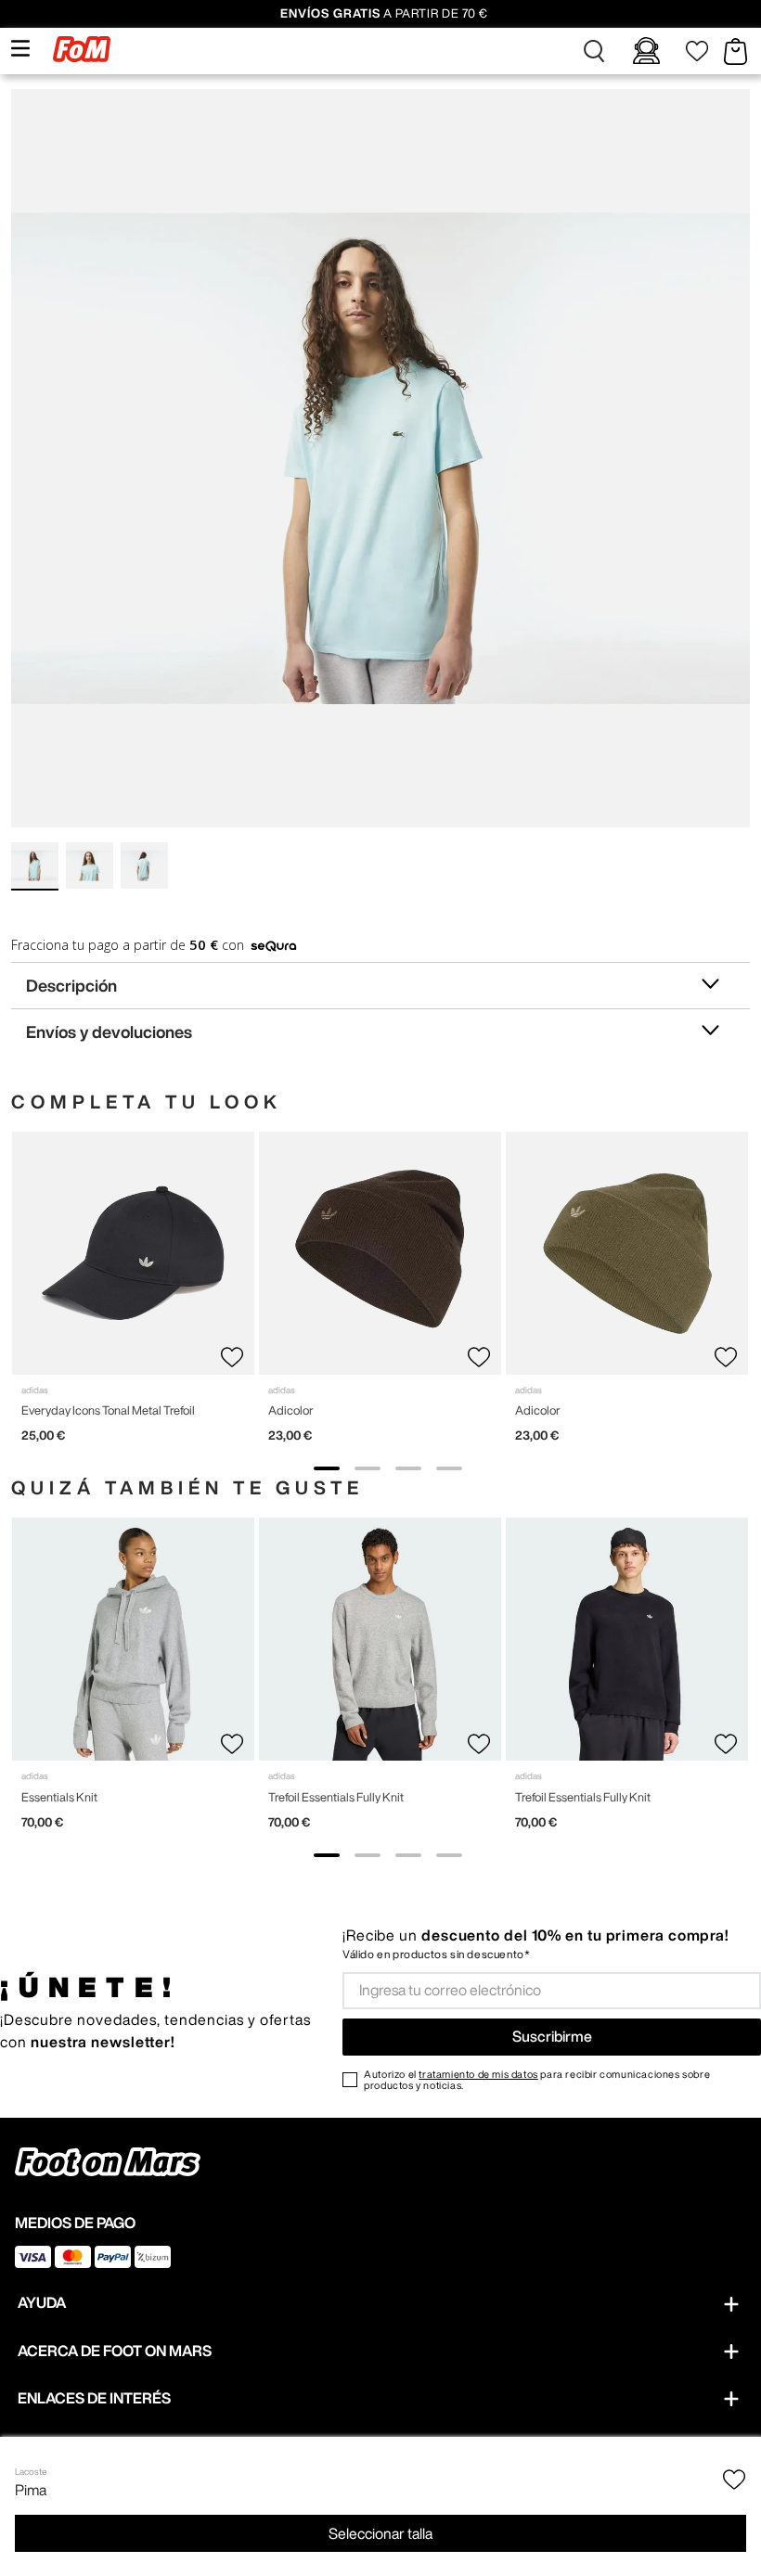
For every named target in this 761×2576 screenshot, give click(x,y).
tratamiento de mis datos (478, 2074)
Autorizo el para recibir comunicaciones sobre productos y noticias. (537, 2080)
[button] (594, 51)
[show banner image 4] (449, 1468)
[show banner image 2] (368, 1468)
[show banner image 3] (408, 1468)
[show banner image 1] (327, 1468)
